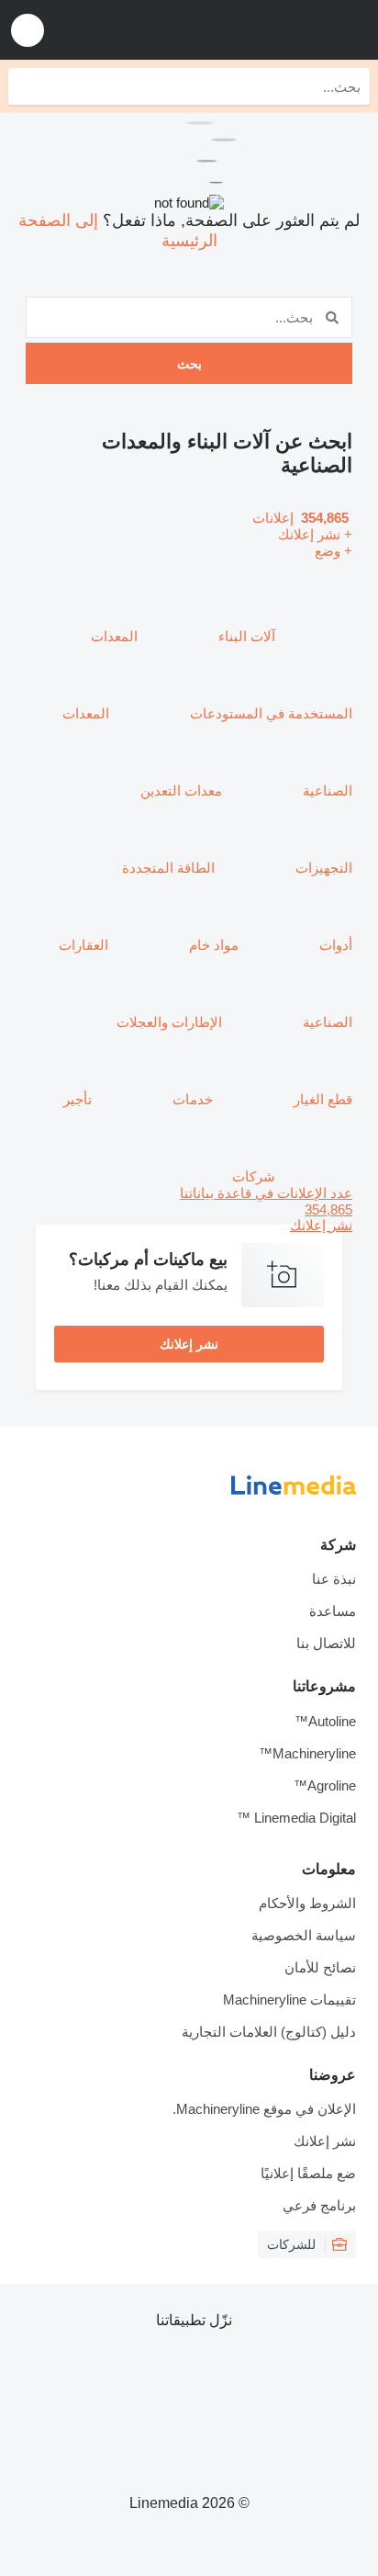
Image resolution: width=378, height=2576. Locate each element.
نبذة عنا (334, 1579)
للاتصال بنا (326, 1643)
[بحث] (27, 86)
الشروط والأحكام (307, 1903)
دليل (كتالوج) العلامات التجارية (269, 2032)
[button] (28, 30)
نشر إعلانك (189, 1344)
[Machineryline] (250, 30)
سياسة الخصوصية (304, 1935)
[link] (189, 1209)
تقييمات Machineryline (289, 2000)
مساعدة (333, 1611)
